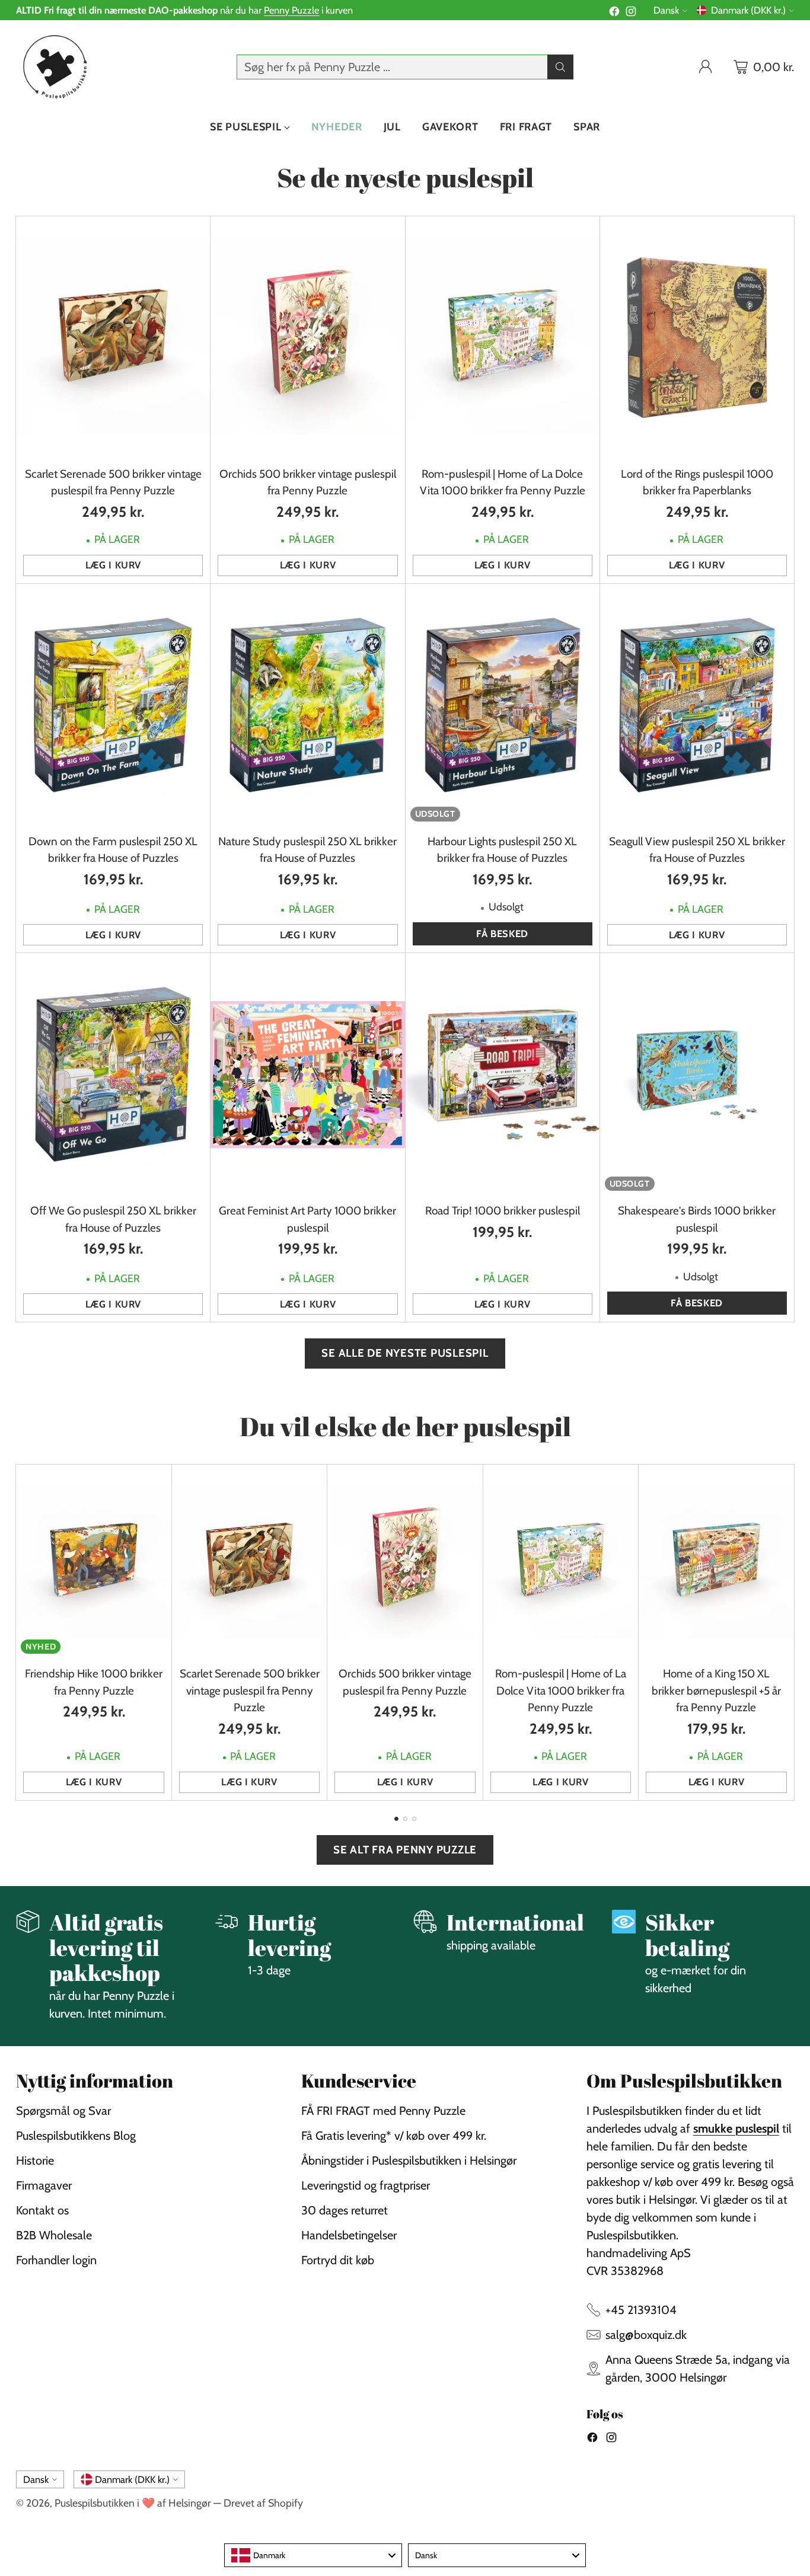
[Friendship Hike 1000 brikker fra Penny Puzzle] (93, 1562)
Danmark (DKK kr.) (748, 10)
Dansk (666, 10)
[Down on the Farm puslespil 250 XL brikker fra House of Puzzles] (113, 705)
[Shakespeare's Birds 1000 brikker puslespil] (697, 1074)
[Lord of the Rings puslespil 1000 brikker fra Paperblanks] (697, 338)
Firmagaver (44, 2185)
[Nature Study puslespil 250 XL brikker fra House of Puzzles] (307, 705)
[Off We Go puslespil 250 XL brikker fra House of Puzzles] (113, 1074)
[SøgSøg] (560, 67)
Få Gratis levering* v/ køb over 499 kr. (394, 2136)
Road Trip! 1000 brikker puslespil (503, 1211)
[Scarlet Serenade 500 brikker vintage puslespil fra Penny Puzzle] (113, 338)
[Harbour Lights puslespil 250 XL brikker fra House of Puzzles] (503, 705)
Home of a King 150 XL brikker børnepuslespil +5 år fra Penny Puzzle (716, 1690)
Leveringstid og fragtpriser (366, 2185)
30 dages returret (345, 2210)
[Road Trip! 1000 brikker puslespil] (503, 1074)
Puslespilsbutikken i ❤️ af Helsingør (133, 2503)
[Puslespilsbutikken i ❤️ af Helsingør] (53, 67)
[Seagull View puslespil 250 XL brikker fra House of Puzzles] (697, 705)
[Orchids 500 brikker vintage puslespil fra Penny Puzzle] (307, 338)
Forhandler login (56, 2260)
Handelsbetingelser (349, 2235)
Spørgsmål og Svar (63, 2111)
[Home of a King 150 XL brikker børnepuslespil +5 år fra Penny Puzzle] (716, 1562)
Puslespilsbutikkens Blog (76, 2136)
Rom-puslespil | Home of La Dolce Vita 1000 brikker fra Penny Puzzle (561, 1690)
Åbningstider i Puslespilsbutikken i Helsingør (409, 2160)
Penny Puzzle (291, 10)
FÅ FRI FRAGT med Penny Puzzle (383, 2111)
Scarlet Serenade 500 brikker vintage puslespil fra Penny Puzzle (250, 1690)
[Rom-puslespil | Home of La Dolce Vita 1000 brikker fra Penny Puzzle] (503, 338)
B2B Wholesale (54, 2235)
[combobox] (313, 2555)
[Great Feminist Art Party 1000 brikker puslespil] (307, 1074)
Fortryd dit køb (338, 2260)
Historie (35, 2160)
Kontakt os (42, 2210)
